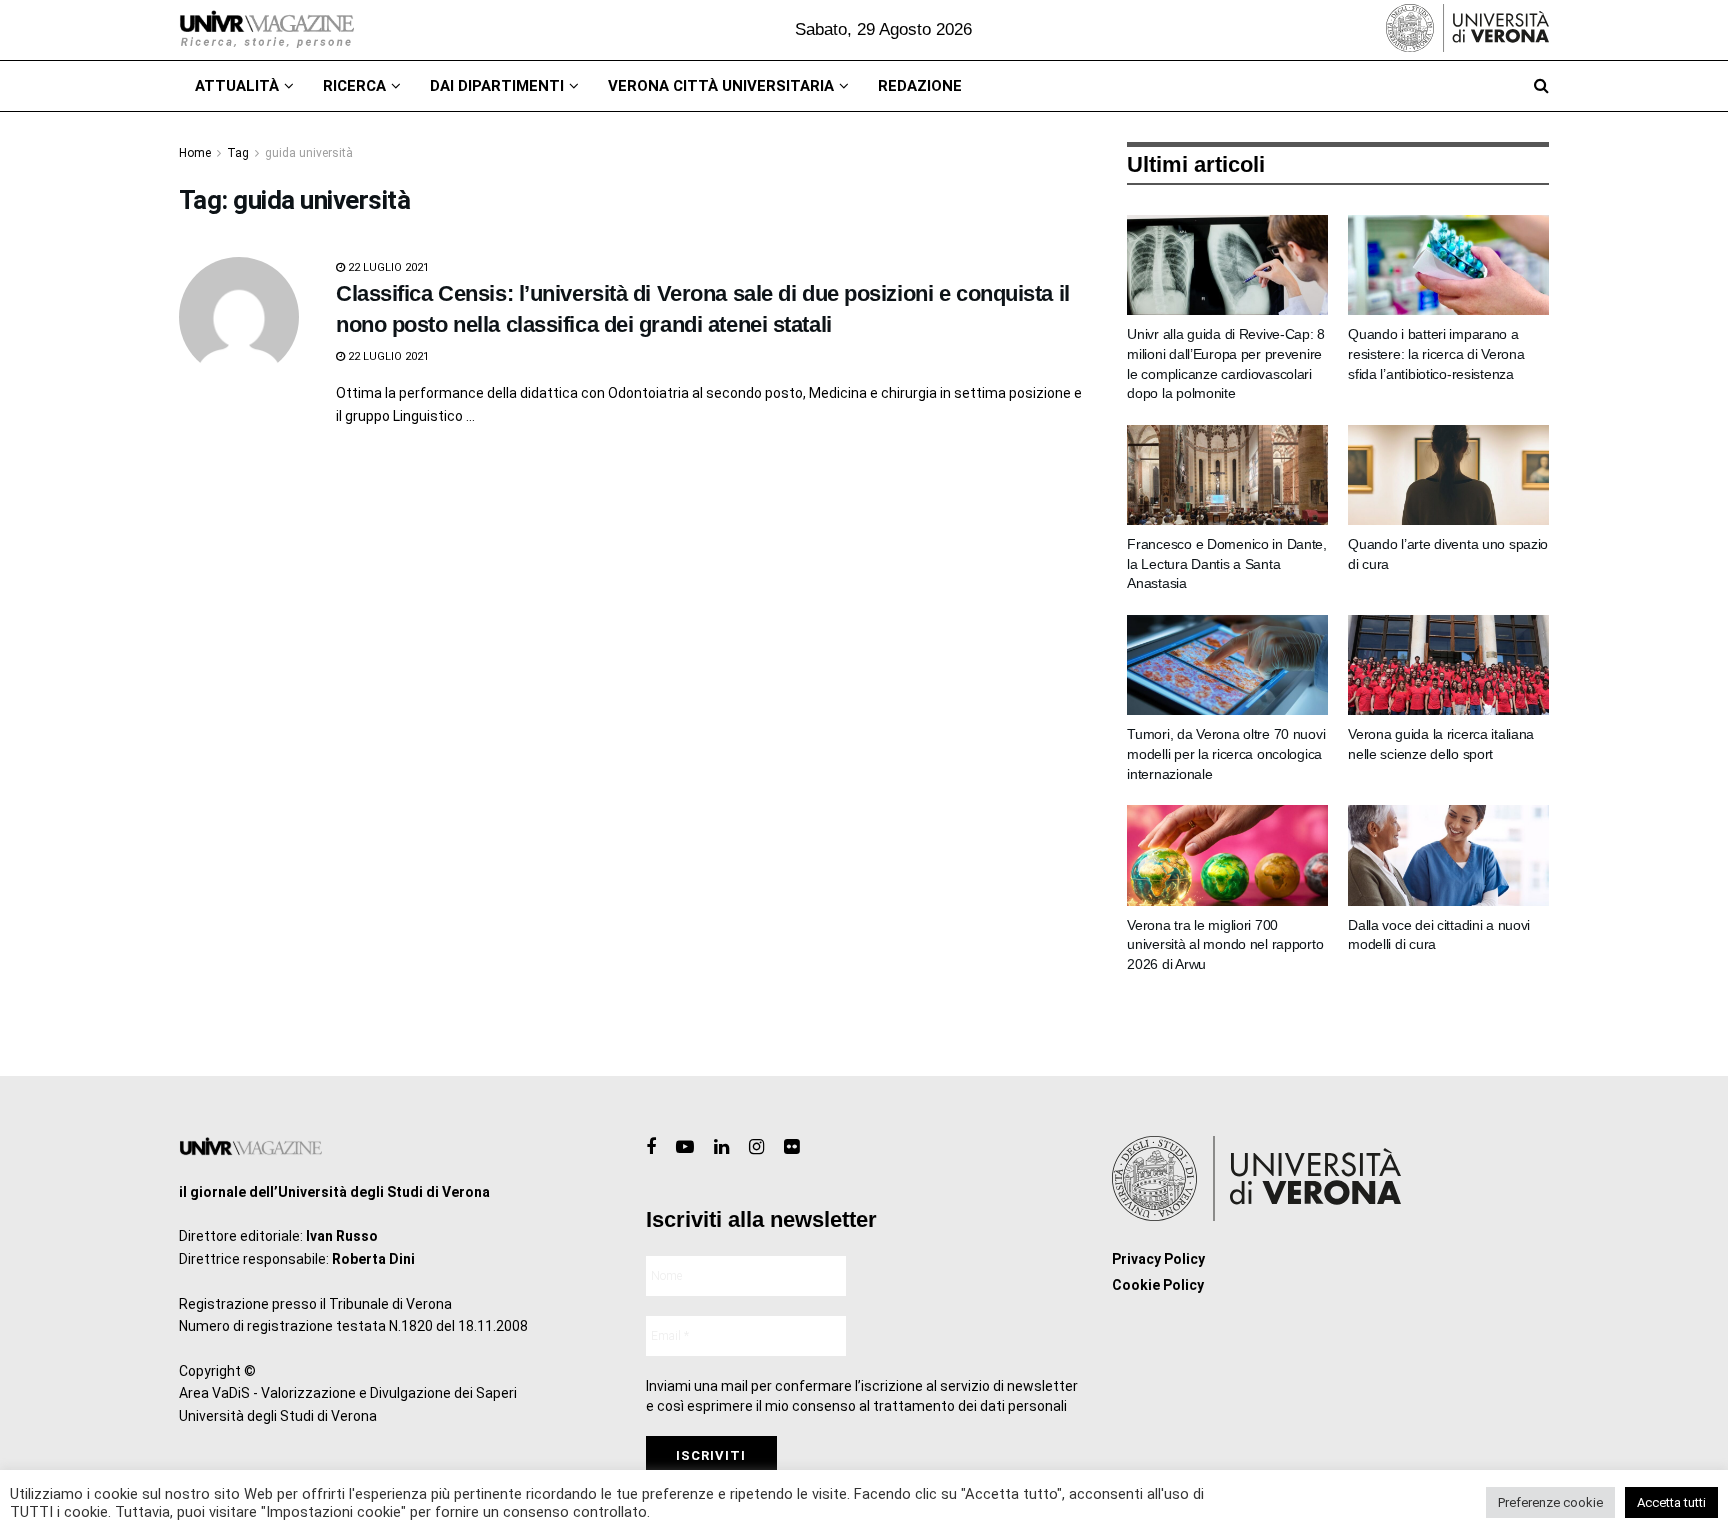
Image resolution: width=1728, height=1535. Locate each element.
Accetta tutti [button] (1671, 1502)
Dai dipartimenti (497, 86)
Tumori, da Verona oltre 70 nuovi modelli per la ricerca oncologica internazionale (1226, 753)
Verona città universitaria (721, 86)
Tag (238, 153)
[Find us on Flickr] (791, 1147)
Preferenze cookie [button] (1550, 1502)
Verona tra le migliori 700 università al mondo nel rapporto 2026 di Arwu (1225, 944)
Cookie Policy (1158, 1285)
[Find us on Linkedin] (721, 1147)
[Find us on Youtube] (685, 1147)
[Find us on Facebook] (651, 1147)
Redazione (920, 86)
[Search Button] (1541, 86)
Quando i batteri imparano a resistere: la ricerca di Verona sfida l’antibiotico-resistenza (1436, 353)
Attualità (237, 86)
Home (195, 153)
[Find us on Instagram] (756, 1147)
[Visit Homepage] (266, 30)
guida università (309, 153)
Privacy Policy (1158, 1259)
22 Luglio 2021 (387, 267)
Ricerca (354, 86)
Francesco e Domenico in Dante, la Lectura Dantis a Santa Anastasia (1227, 563)
